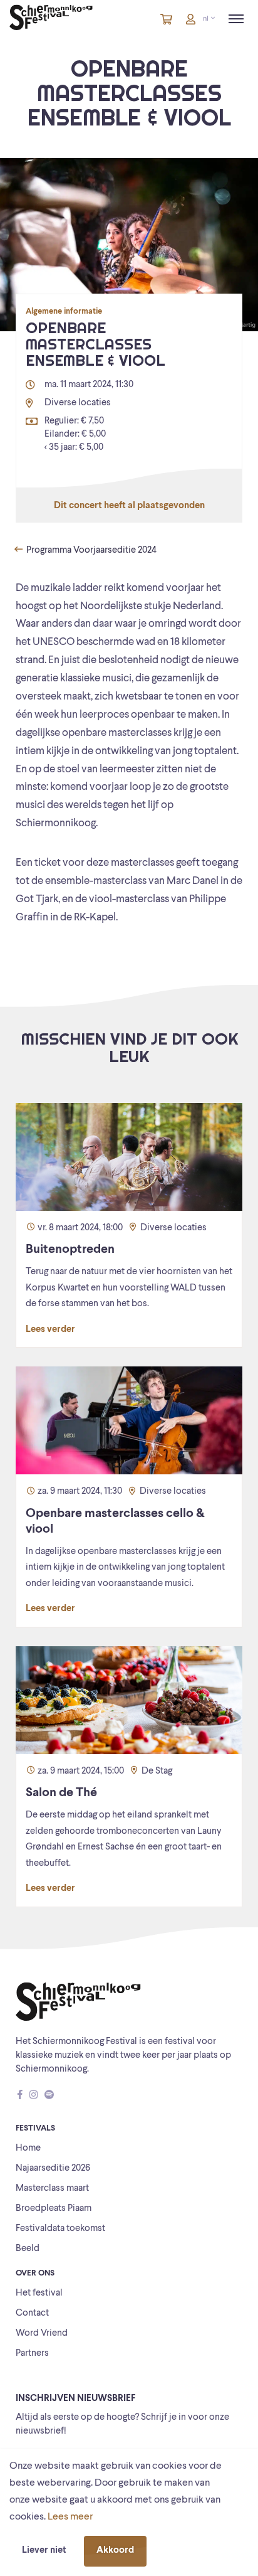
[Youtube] (61, 2096)
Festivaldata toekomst (60, 2229)
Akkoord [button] (115, 2551)
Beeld (28, 2249)
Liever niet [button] (44, 2551)
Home (28, 2148)
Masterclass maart (52, 2189)
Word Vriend (42, 2334)
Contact (32, 2313)
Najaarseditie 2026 (53, 2169)
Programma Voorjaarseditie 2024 (90, 551)
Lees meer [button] (70, 2517)
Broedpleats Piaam (54, 2209)
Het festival (39, 2293)
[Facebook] (20, 2096)
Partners (32, 2354)
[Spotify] (49, 2096)
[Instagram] (34, 2096)
